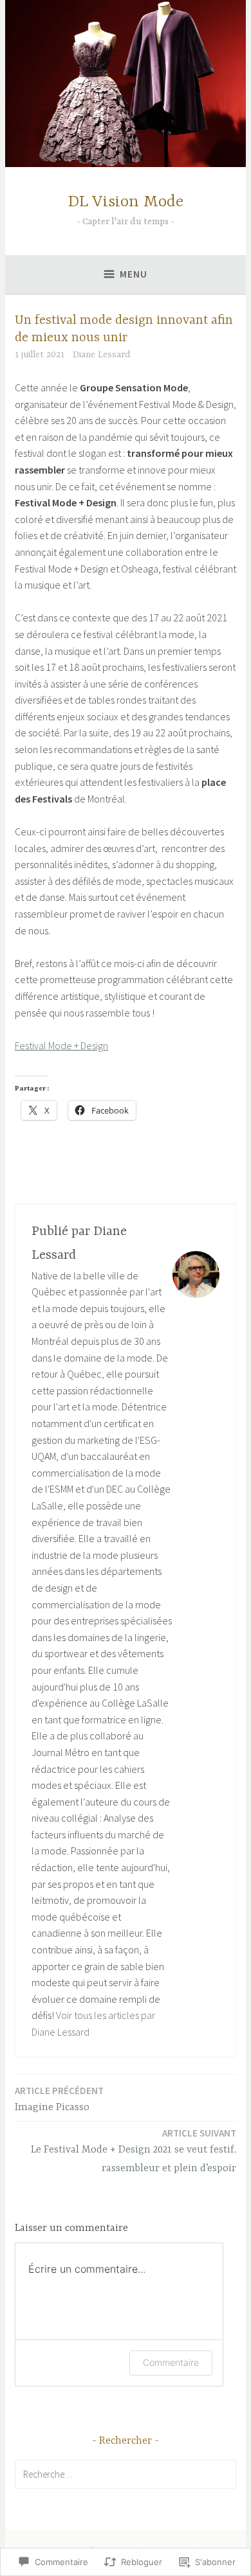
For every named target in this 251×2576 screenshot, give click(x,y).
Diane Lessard (101, 355)
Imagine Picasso (59, 2099)
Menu (134, 274)
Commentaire (171, 2362)
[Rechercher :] (126, 2474)
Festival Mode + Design (61, 1045)
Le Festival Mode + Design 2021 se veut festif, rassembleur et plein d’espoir (134, 2151)
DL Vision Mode (126, 202)
